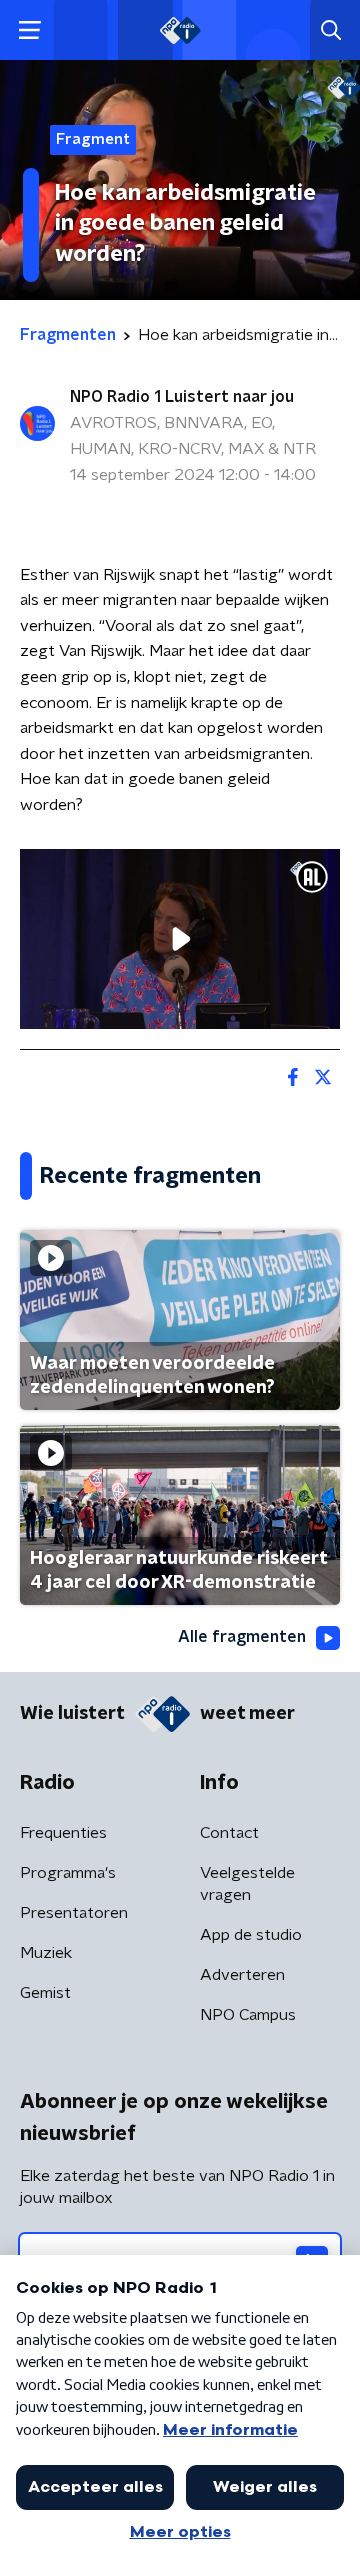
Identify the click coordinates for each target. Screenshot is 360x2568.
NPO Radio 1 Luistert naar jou (182, 397)
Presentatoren (74, 1913)
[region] (180, 939)
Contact (229, 1833)
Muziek (46, 1953)
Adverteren (242, 1975)
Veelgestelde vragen (247, 1884)
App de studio (251, 1935)
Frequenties (63, 1833)
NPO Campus (248, 2015)
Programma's (68, 1873)
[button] (29, 30)
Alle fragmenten (242, 1637)
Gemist (45, 1993)
